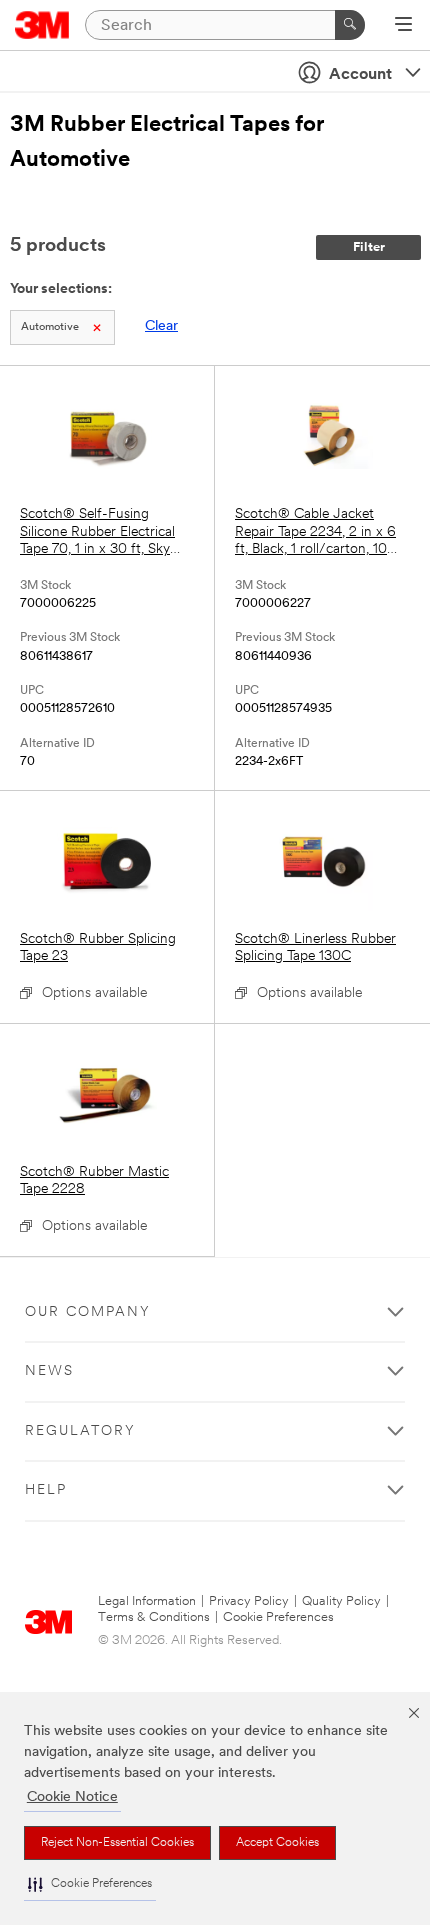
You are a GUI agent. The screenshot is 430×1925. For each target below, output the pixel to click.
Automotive (50, 327)
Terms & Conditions (154, 1617)
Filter (369, 247)
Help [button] (46, 1490)
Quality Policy (341, 1601)
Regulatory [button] (80, 1431)
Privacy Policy (249, 1601)
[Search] (350, 25)
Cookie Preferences (278, 1617)
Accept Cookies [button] (277, 1843)
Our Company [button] (88, 1312)
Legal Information (147, 1601)
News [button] (49, 1371)
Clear (161, 326)
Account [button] (360, 75)
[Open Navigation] (403, 26)
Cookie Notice (72, 1797)
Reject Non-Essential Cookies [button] (117, 1843)
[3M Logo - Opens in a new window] (42, 25)
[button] (90, 1884)
